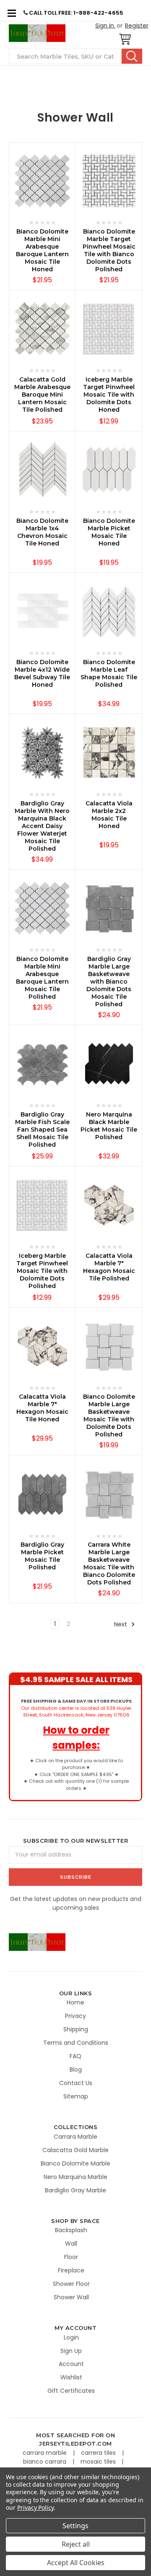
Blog (76, 2070)
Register (137, 26)
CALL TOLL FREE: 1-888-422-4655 (75, 13)
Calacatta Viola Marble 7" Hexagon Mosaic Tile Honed (42, 1408)
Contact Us (76, 2083)
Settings (75, 2526)
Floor (71, 2257)
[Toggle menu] (12, 13)
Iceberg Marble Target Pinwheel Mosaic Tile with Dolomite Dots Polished (42, 1271)
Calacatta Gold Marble (75, 2150)
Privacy (75, 2016)
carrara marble (46, 2453)
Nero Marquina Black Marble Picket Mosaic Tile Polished (109, 1126)
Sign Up (71, 2351)
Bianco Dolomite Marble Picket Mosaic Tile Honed (109, 532)
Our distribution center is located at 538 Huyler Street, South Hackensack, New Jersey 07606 (76, 1708)
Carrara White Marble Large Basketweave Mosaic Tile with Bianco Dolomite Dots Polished (109, 1563)
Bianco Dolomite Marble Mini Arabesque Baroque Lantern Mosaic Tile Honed (42, 250)
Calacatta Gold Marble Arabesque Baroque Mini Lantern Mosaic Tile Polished (42, 395)
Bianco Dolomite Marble (75, 2163)
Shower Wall (71, 2297)
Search (132, 56)
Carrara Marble (75, 2137)
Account (71, 2364)
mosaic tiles (99, 2462)
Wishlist (71, 2377)
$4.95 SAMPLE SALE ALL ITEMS (76, 1679)
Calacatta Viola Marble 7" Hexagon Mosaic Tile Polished (109, 1267)
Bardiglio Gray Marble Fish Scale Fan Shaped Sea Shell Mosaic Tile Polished (42, 1130)
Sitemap (76, 2096)
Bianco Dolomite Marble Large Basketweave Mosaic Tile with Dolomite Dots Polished (109, 1415)
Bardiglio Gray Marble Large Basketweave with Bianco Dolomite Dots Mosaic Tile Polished (109, 982)
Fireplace (71, 2270)
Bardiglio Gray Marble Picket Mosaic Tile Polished (42, 1556)
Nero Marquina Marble (75, 2177)
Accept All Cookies (76, 2563)
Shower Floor (71, 2284)
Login (71, 2337)
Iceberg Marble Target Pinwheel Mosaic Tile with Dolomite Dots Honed (109, 395)
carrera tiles (99, 2453)
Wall (71, 2244)
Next (121, 1624)
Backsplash (71, 2230)
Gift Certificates (71, 2391)
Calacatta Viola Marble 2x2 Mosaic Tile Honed (109, 815)
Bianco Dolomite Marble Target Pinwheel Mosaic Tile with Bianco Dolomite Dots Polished (109, 250)
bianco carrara (46, 2462)
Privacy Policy (35, 2507)
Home (75, 2002)
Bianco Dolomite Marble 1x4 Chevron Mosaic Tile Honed (42, 532)
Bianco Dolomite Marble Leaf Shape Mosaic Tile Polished (109, 673)
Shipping (76, 2029)
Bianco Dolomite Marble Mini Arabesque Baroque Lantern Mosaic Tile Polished (42, 978)
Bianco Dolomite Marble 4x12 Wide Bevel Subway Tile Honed (42, 673)
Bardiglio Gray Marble (75, 2190)
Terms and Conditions (76, 2043)
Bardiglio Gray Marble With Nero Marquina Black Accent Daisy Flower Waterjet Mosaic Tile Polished (42, 826)
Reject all (76, 2544)
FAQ (75, 2056)
